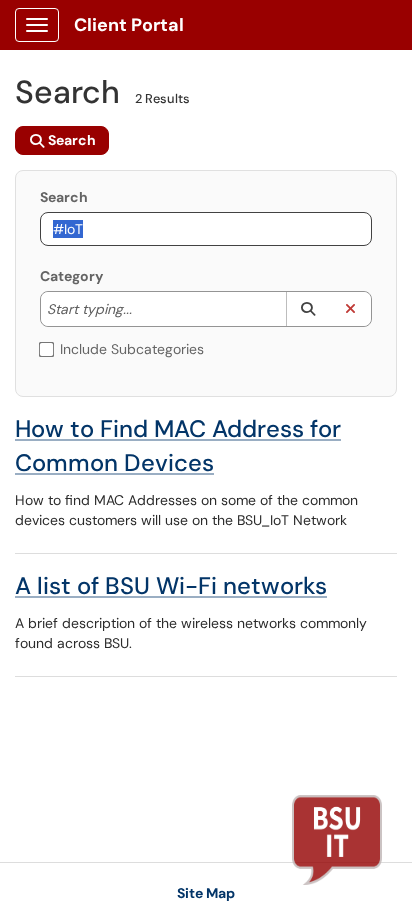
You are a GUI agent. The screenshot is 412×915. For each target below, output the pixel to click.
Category (71, 276)
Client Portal (129, 25)
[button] (307, 309)
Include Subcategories (132, 349)
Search (64, 197)
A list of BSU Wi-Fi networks (171, 585)
